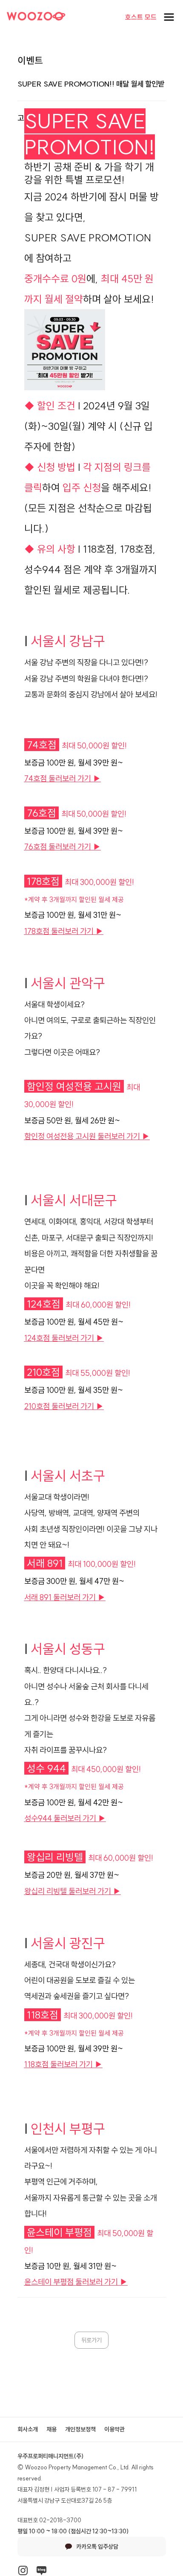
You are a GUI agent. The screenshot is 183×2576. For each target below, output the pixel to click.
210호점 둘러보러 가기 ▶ (64, 1406)
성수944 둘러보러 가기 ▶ (65, 1818)
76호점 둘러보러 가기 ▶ (63, 847)
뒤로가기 (91, 2340)
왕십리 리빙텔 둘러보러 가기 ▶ (73, 1891)
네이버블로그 (42, 2570)
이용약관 (114, 2429)
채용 (51, 2429)
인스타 (23, 2570)
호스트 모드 (141, 17)
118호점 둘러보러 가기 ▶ (63, 2064)
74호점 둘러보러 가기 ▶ (63, 779)
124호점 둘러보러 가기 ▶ (64, 1338)
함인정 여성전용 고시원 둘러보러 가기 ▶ (87, 1136)
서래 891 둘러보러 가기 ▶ (65, 1597)
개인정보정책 (80, 2429)
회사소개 (28, 2429)
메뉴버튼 (169, 17)
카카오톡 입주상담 (97, 2547)
